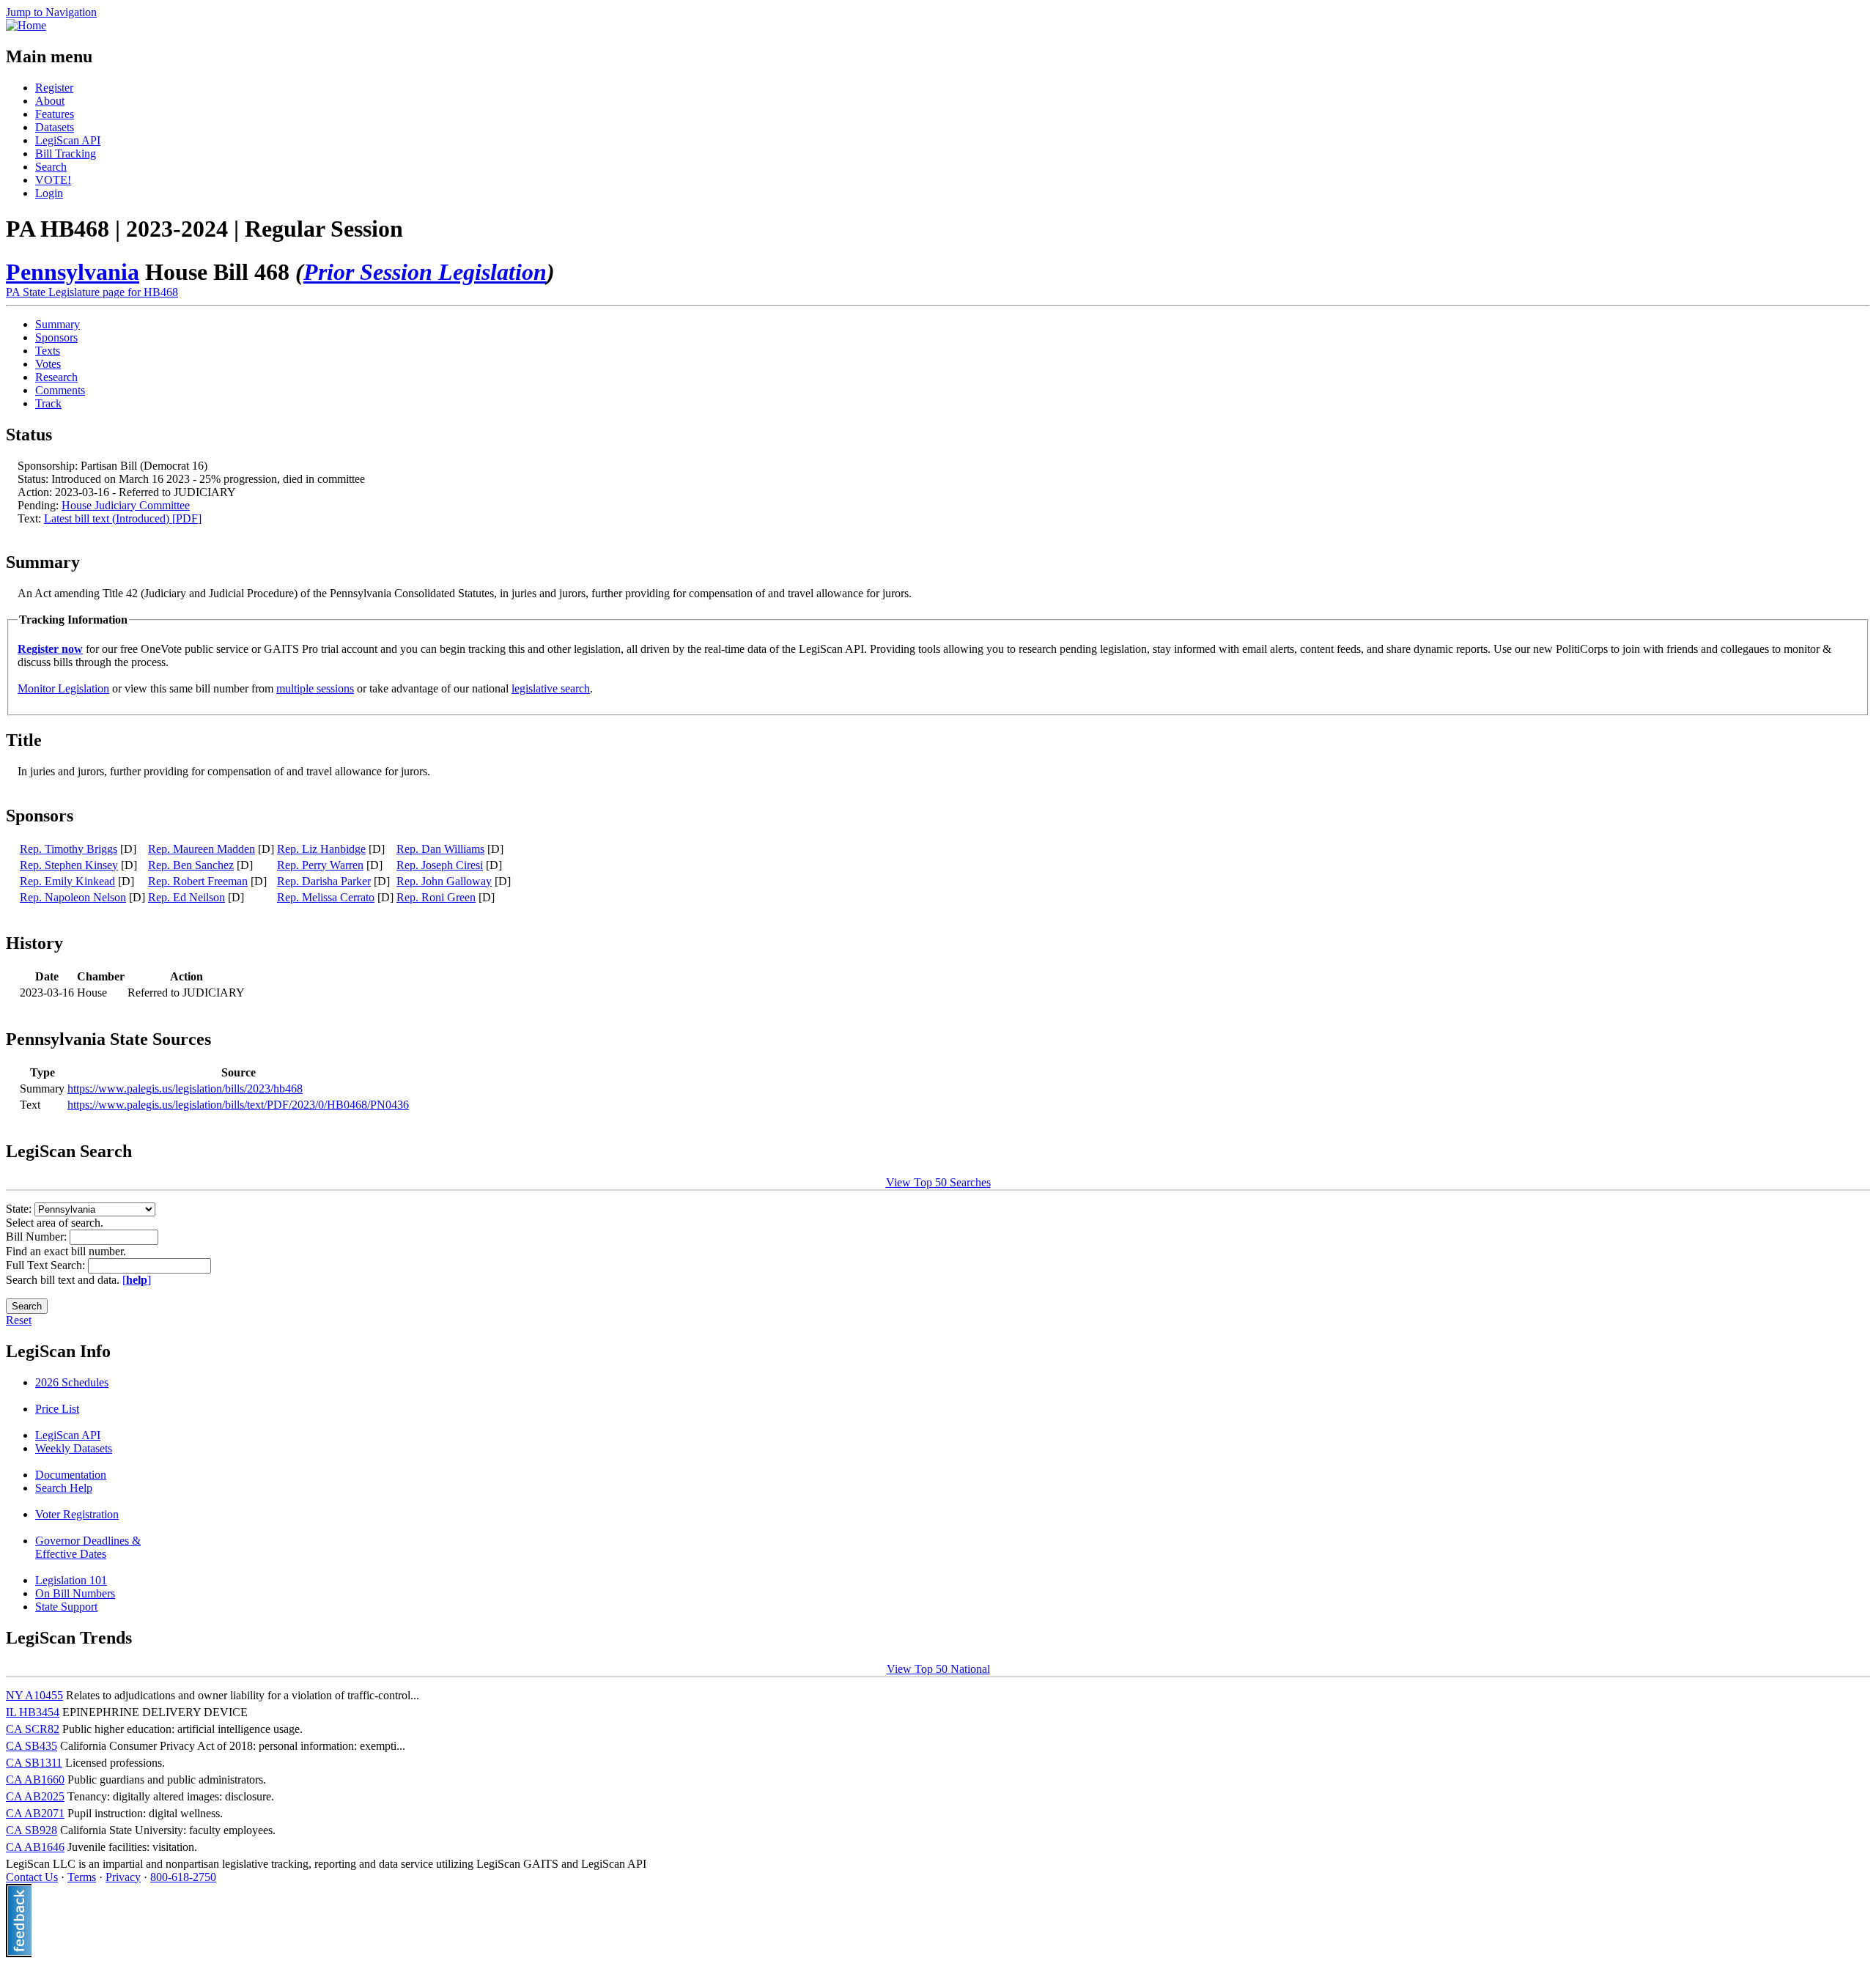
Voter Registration (77, 1514)
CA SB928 (32, 1830)
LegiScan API (68, 140)
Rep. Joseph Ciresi (440, 865)
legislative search (551, 688)
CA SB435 (32, 1746)
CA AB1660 (35, 1780)
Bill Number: (38, 1237)
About (50, 101)
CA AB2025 (35, 1796)
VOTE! (53, 180)
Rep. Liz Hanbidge (321, 849)
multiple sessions (315, 688)
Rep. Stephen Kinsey (69, 865)
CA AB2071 (35, 1813)
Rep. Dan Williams (440, 849)
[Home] (26, 25)
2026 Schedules (72, 1382)
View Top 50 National (938, 1669)
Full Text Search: (47, 1265)
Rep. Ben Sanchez (191, 865)
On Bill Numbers (75, 1593)
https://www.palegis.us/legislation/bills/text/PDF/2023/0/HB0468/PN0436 (238, 1105)
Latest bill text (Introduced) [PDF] (123, 518)
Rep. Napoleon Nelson (73, 897)
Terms (82, 1877)
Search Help (64, 1488)
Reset (19, 1320)
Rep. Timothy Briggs (69, 849)
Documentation (71, 1475)
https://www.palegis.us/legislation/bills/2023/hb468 (185, 1089)
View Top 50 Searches (938, 1182)
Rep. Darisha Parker (324, 881)
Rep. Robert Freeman (198, 881)
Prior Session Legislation (425, 272)
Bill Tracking (66, 154)
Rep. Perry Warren (320, 865)
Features (55, 114)
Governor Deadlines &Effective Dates (88, 1547)
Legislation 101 (71, 1580)
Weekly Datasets (74, 1448)
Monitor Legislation (63, 688)
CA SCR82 (33, 1729)
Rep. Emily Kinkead (67, 881)
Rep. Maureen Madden (202, 849)
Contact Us (32, 1877)
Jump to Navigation (51, 12)
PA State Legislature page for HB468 (92, 292)
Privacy (123, 1877)
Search (51, 167)
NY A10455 (34, 1695)
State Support (66, 1607)
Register (54, 88)
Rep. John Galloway (444, 881)
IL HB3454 (33, 1712)
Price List (57, 1409)
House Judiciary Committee (126, 505)
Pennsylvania (73, 272)
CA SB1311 (34, 1763)
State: (20, 1209)
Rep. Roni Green (436, 897)
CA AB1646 (35, 1847)
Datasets (55, 127)
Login (49, 193)
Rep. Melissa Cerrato (326, 897)
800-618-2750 (183, 1877)
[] (137, 1280)
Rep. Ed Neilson (187, 897)
